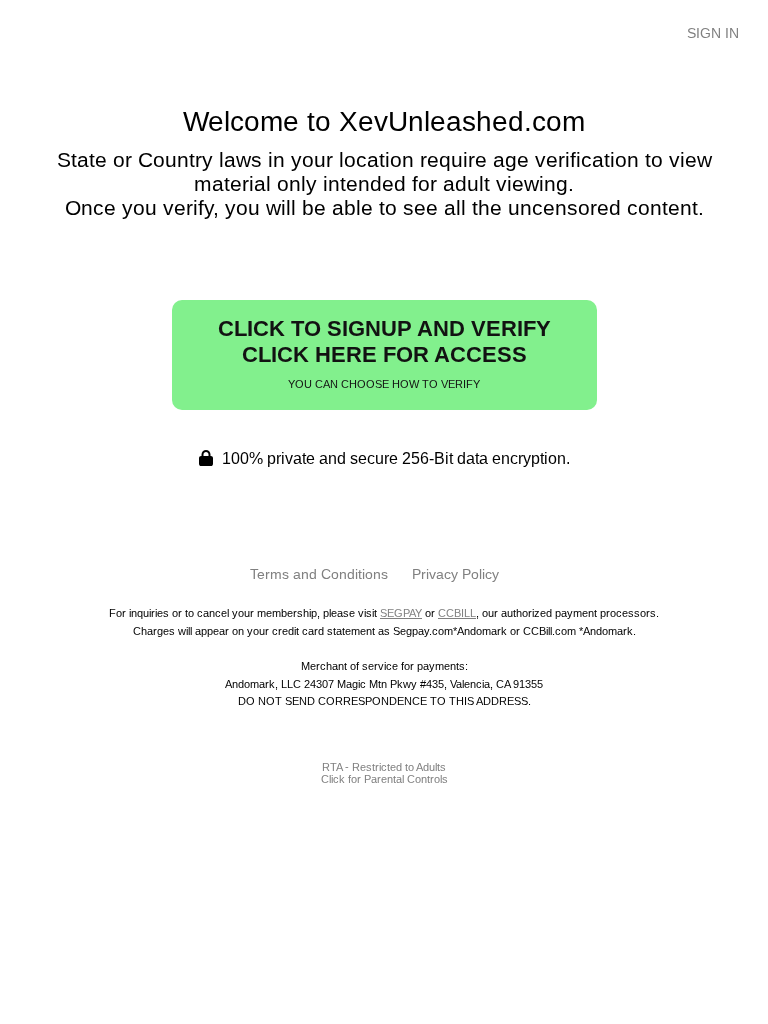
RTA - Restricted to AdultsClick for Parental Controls (384, 773)
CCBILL (457, 613)
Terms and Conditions (319, 574)
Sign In (713, 33)
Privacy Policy (455, 574)
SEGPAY (401, 613)
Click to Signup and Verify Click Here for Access (384, 353)
